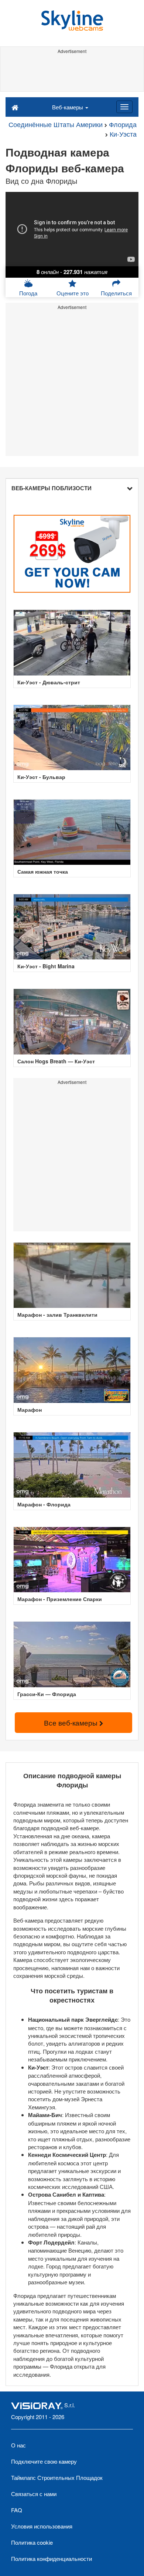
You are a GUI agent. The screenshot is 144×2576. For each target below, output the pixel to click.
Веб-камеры (68, 107)
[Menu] (124, 107)
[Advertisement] (72, 73)
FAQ (17, 2510)
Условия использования (42, 2526)
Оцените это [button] (73, 293)
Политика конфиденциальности (52, 2559)
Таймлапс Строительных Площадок (57, 2477)
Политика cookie (32, 2542)
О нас (18, 2445)
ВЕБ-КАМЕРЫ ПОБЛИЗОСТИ (52, 488)
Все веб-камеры (72, 1722)
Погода (28, 293)
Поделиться (116, 293)
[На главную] (15, 107)
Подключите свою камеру (44, 2461)
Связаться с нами (34, 2494)
